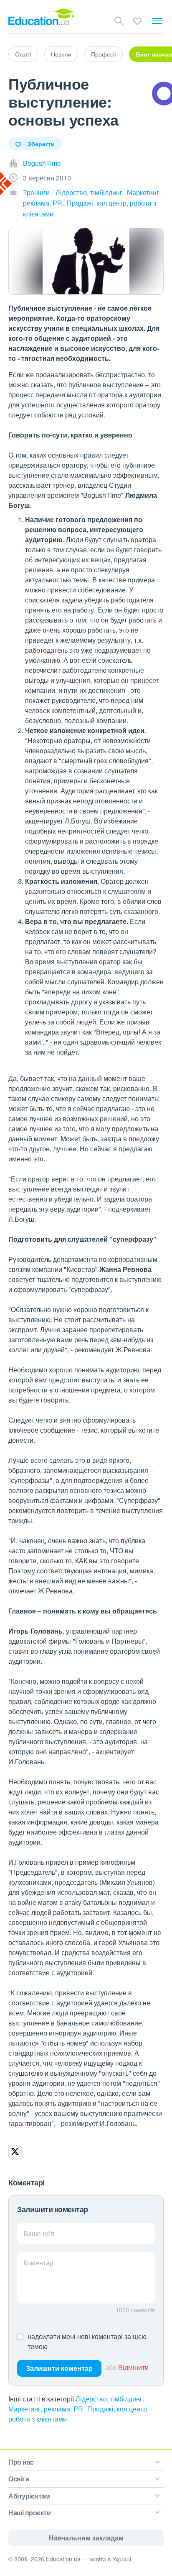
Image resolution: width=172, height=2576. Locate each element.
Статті (23, 54)
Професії (104, 54)
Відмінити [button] (133, 2367)
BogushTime (42, 163)
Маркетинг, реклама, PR (46, 2409)
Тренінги (36, 192)
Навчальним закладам (86, 2538)
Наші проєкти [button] (29, 2513)
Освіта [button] (19, 2479)
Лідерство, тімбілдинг (89, 192)
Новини (61, 54)
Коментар (38, 2263)
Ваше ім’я (39, 2233)
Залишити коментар (59, 2368)
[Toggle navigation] (157, 21)
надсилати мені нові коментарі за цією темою (87, 2341)
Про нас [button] (21, 2462)
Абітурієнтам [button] (29, 2496)
